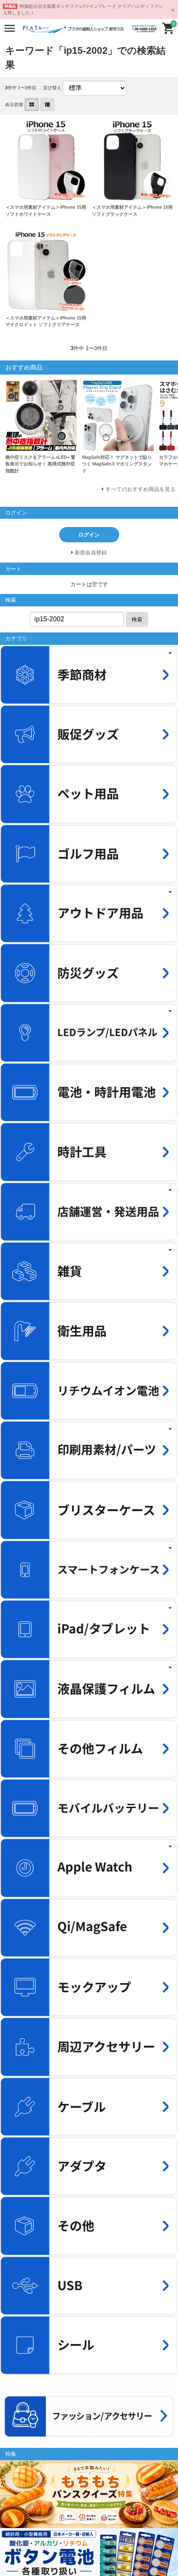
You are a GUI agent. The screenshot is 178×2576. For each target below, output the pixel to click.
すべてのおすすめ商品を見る (141, 489)
